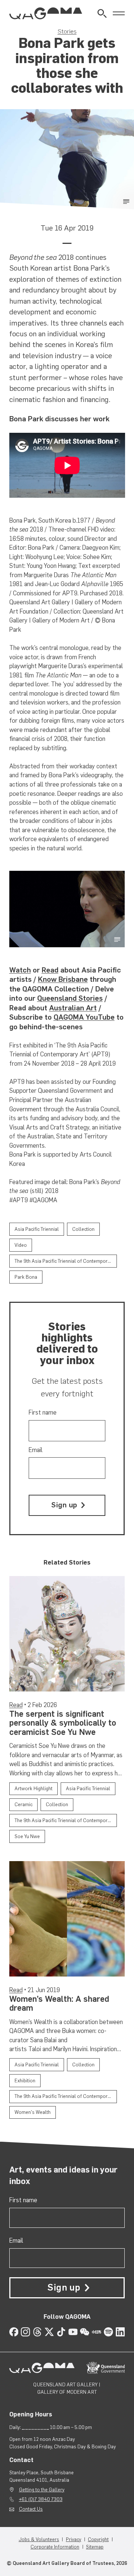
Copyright (98, 2539)
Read (50, 970)
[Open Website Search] (102, 14)
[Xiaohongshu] (97, 2332)
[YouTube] (73, 2332)
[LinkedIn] (120, 2332)
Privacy (74, 2539)
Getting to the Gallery (42, 2490)
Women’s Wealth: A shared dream (59, 2003)
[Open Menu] (119, 14)
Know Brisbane (63, 979)
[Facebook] (14, 2332)
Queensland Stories (70, 998)
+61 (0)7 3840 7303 (41, 2499)
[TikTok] (61, 2332)
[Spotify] (109, 2332)
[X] (49, 2332)
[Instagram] (25, 2332)
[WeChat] (85, 2332)
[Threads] (37, 2332)
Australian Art (73, 1008)
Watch (20, 970)
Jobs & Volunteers (39, 2539)
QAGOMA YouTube (84, 1017)
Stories (67, 31)
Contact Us (31, 2509)
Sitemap (95, 2547)
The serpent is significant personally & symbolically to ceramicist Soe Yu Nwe (63, 1723)
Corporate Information (55, 2547)
